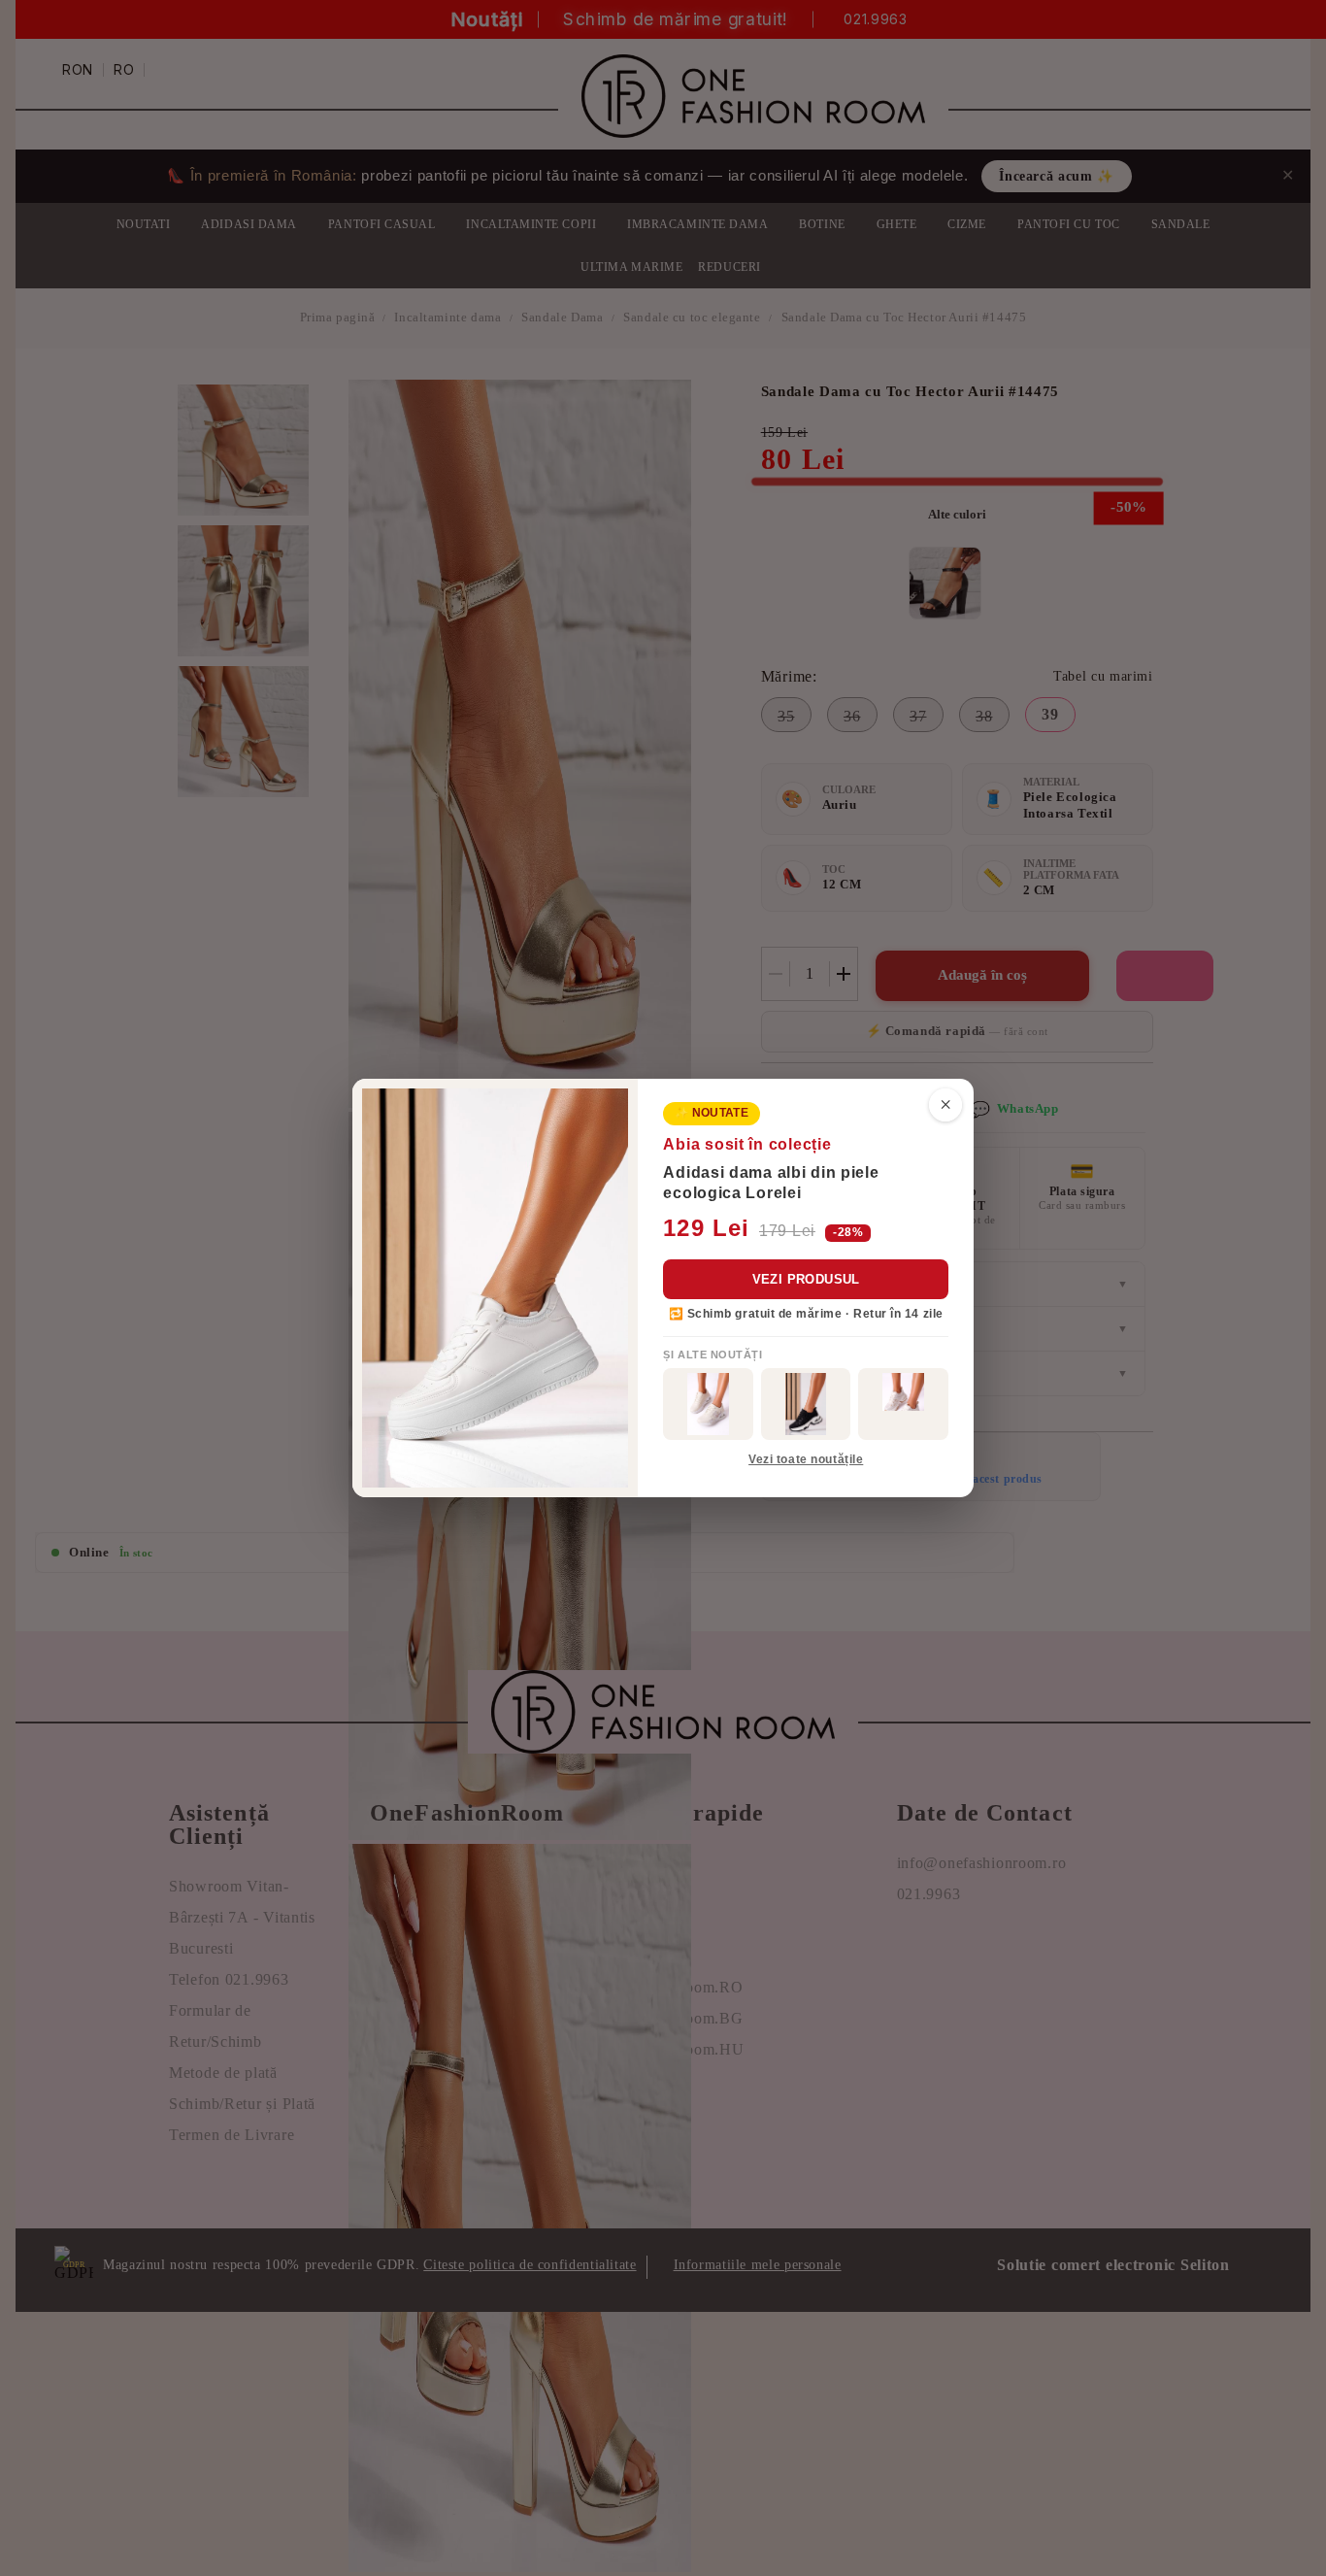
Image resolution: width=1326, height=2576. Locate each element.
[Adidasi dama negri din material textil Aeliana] (806, 1404)
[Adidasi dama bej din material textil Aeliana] (903, 1404)
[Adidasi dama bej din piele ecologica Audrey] (708, 1404)
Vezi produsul (806, 1279)
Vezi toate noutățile (806, 1459)
